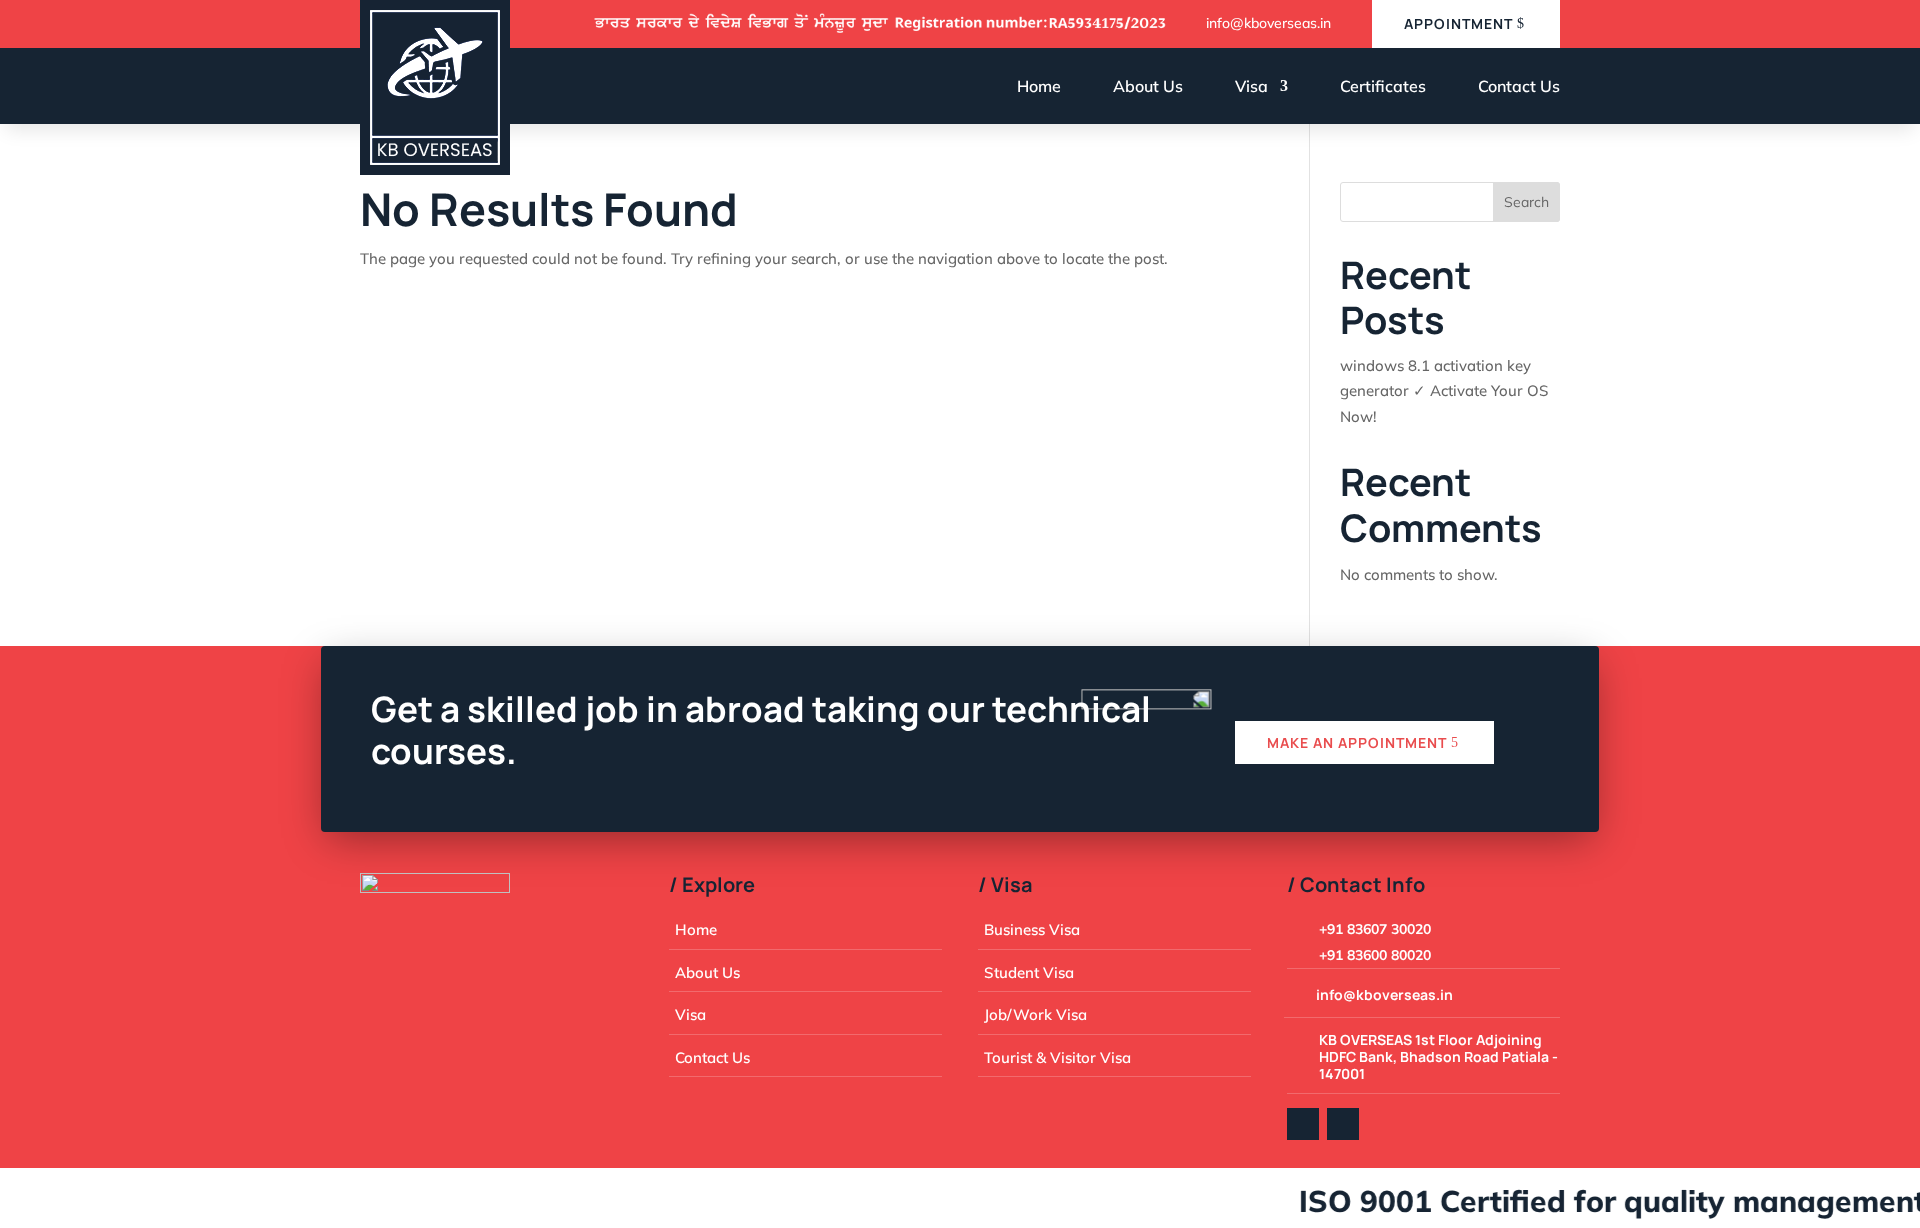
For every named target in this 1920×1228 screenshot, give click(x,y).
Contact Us (1519, 86)
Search (1526, 202)
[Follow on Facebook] (1303, 1124)
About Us (1148, 86)
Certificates (1383, 86)
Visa (1251, 86)
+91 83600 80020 (1375, 955)
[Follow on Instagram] (1343, 1124)
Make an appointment (1357, 742)
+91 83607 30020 (1375, 929)
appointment (1458, 23)
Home (1039, 86)
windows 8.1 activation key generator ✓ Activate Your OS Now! (1444, 391)
